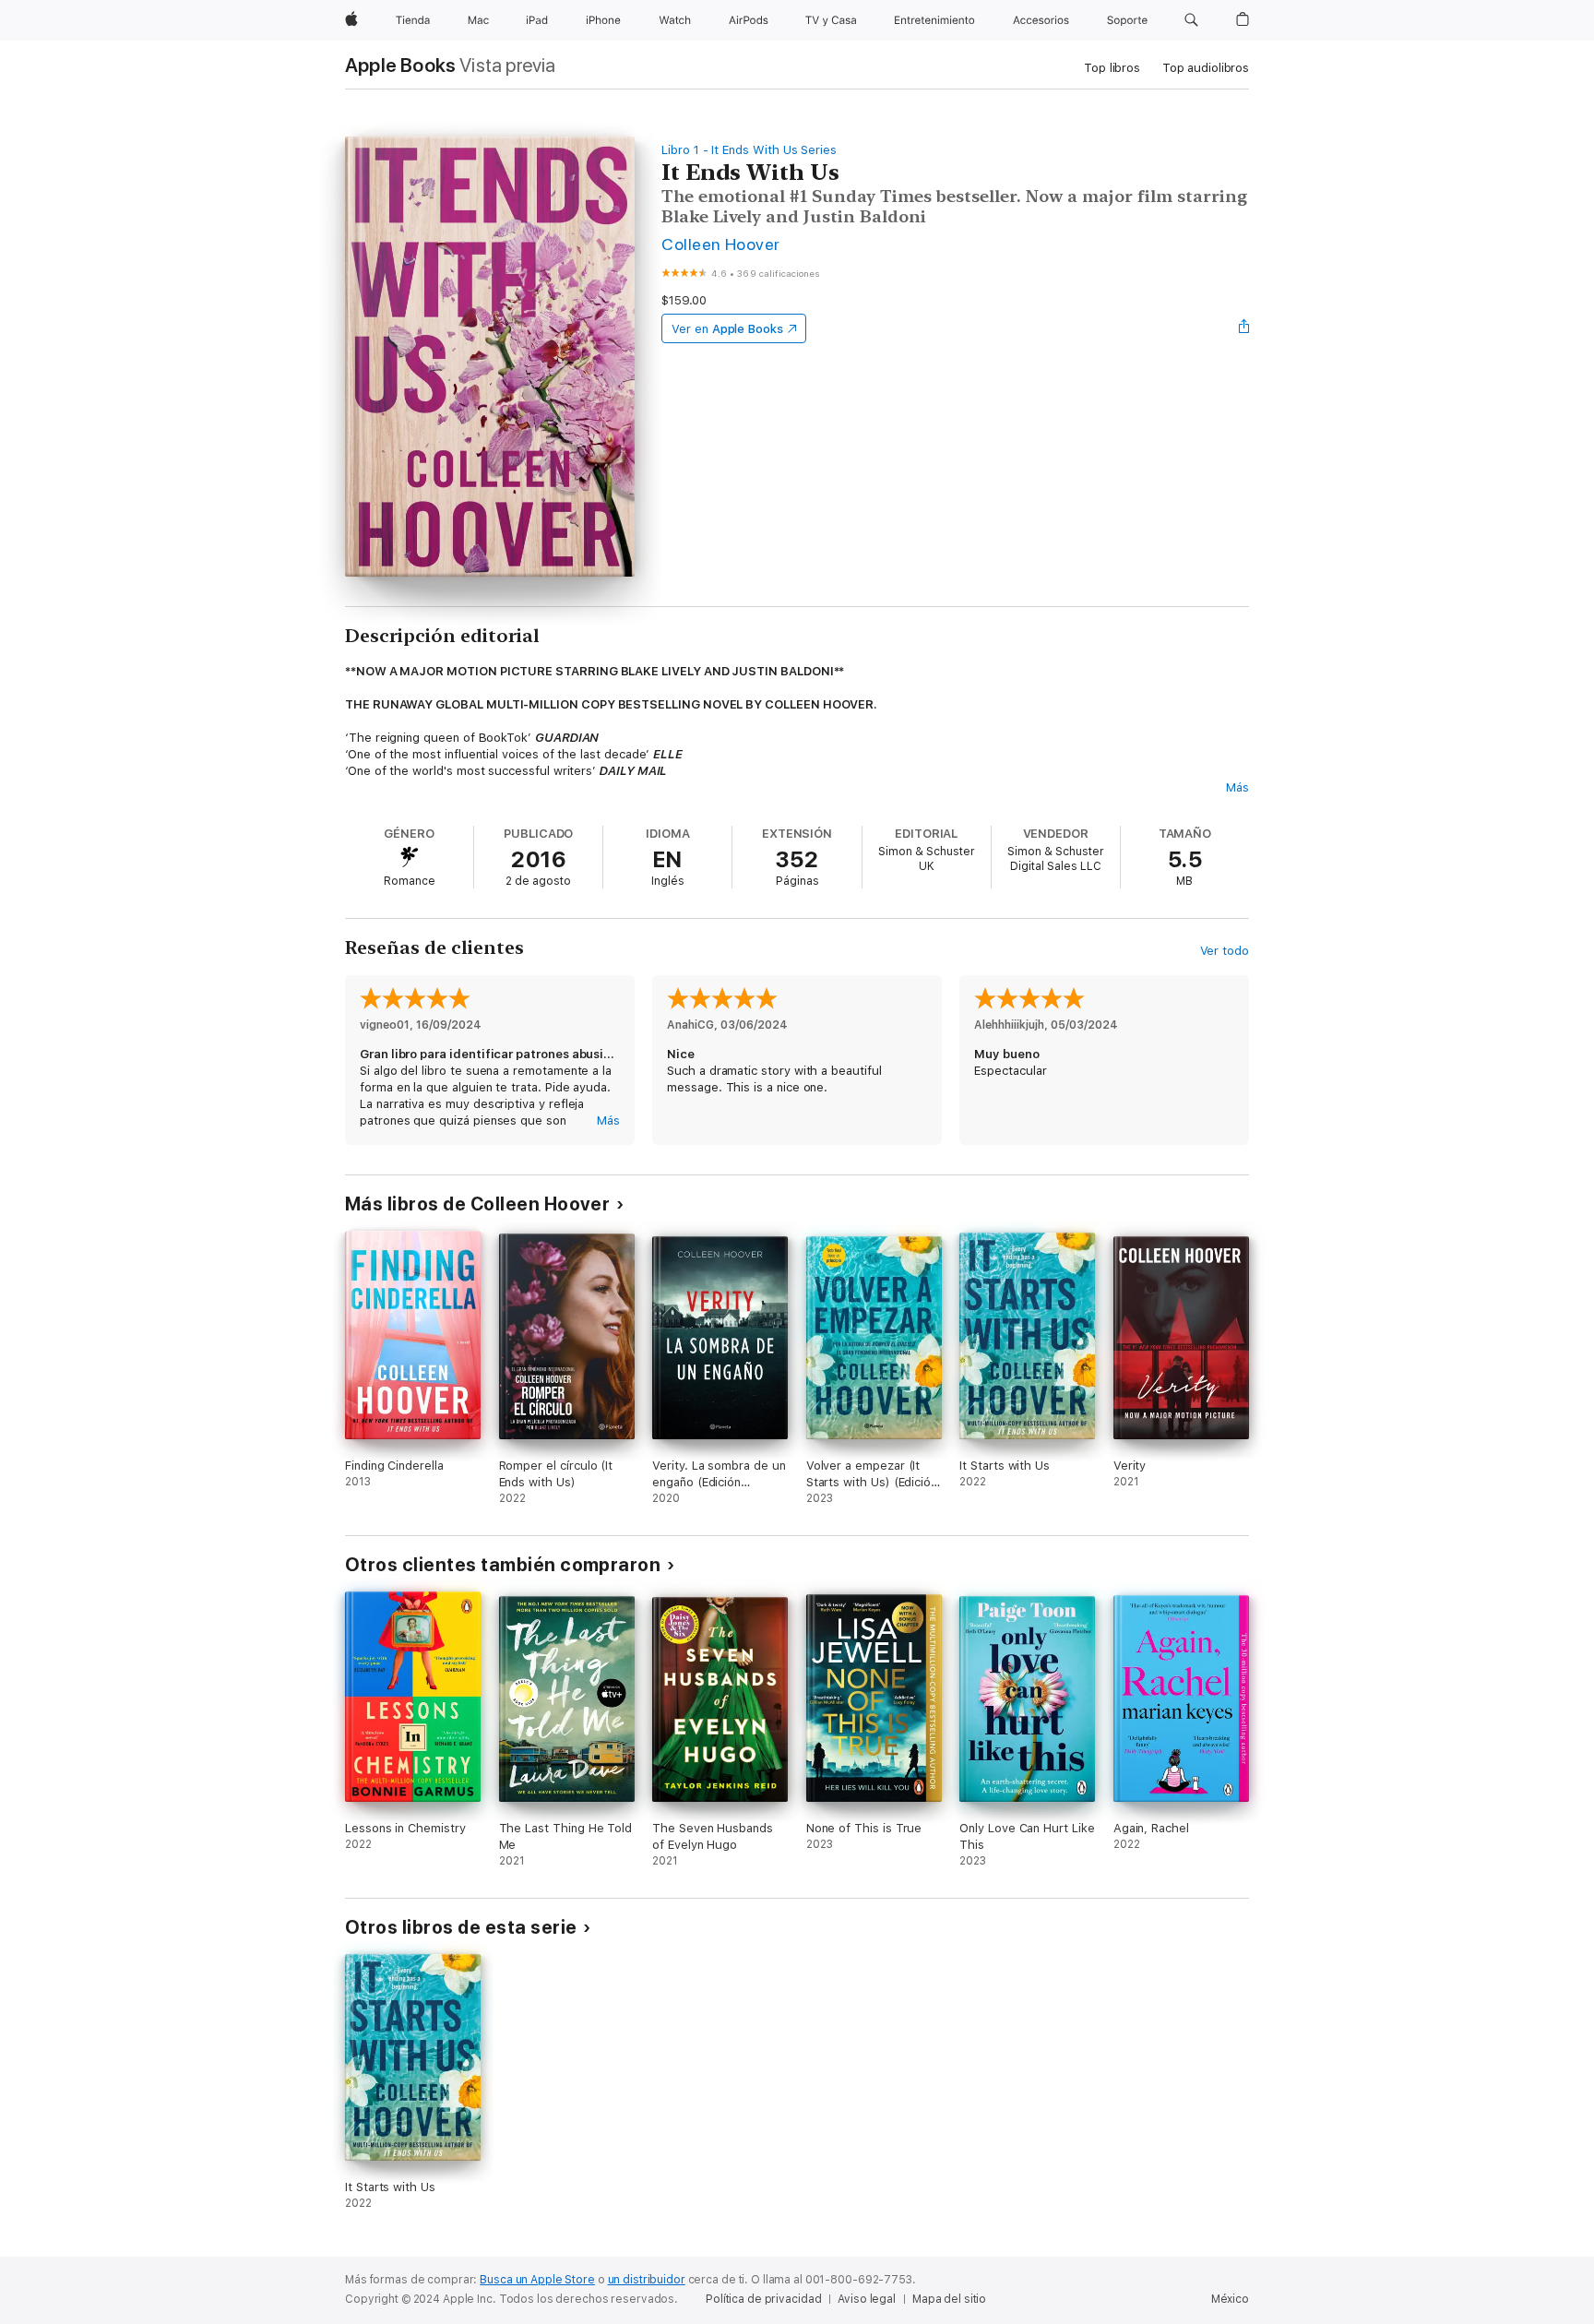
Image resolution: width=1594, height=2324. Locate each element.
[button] (1191, 20)
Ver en (727, 329)
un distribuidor (647, 2280)
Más (1237, 787)
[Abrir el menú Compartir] (1244, 328)
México (1230, 2299)
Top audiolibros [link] (1206, 68)
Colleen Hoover (721, 244)
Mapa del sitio (949, 2299)
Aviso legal (867, 2299)
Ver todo (1225, 951)
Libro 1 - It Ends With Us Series (749, 150)
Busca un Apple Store (537, 2280)
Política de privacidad (763, 2299)
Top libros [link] (1112, 68)
